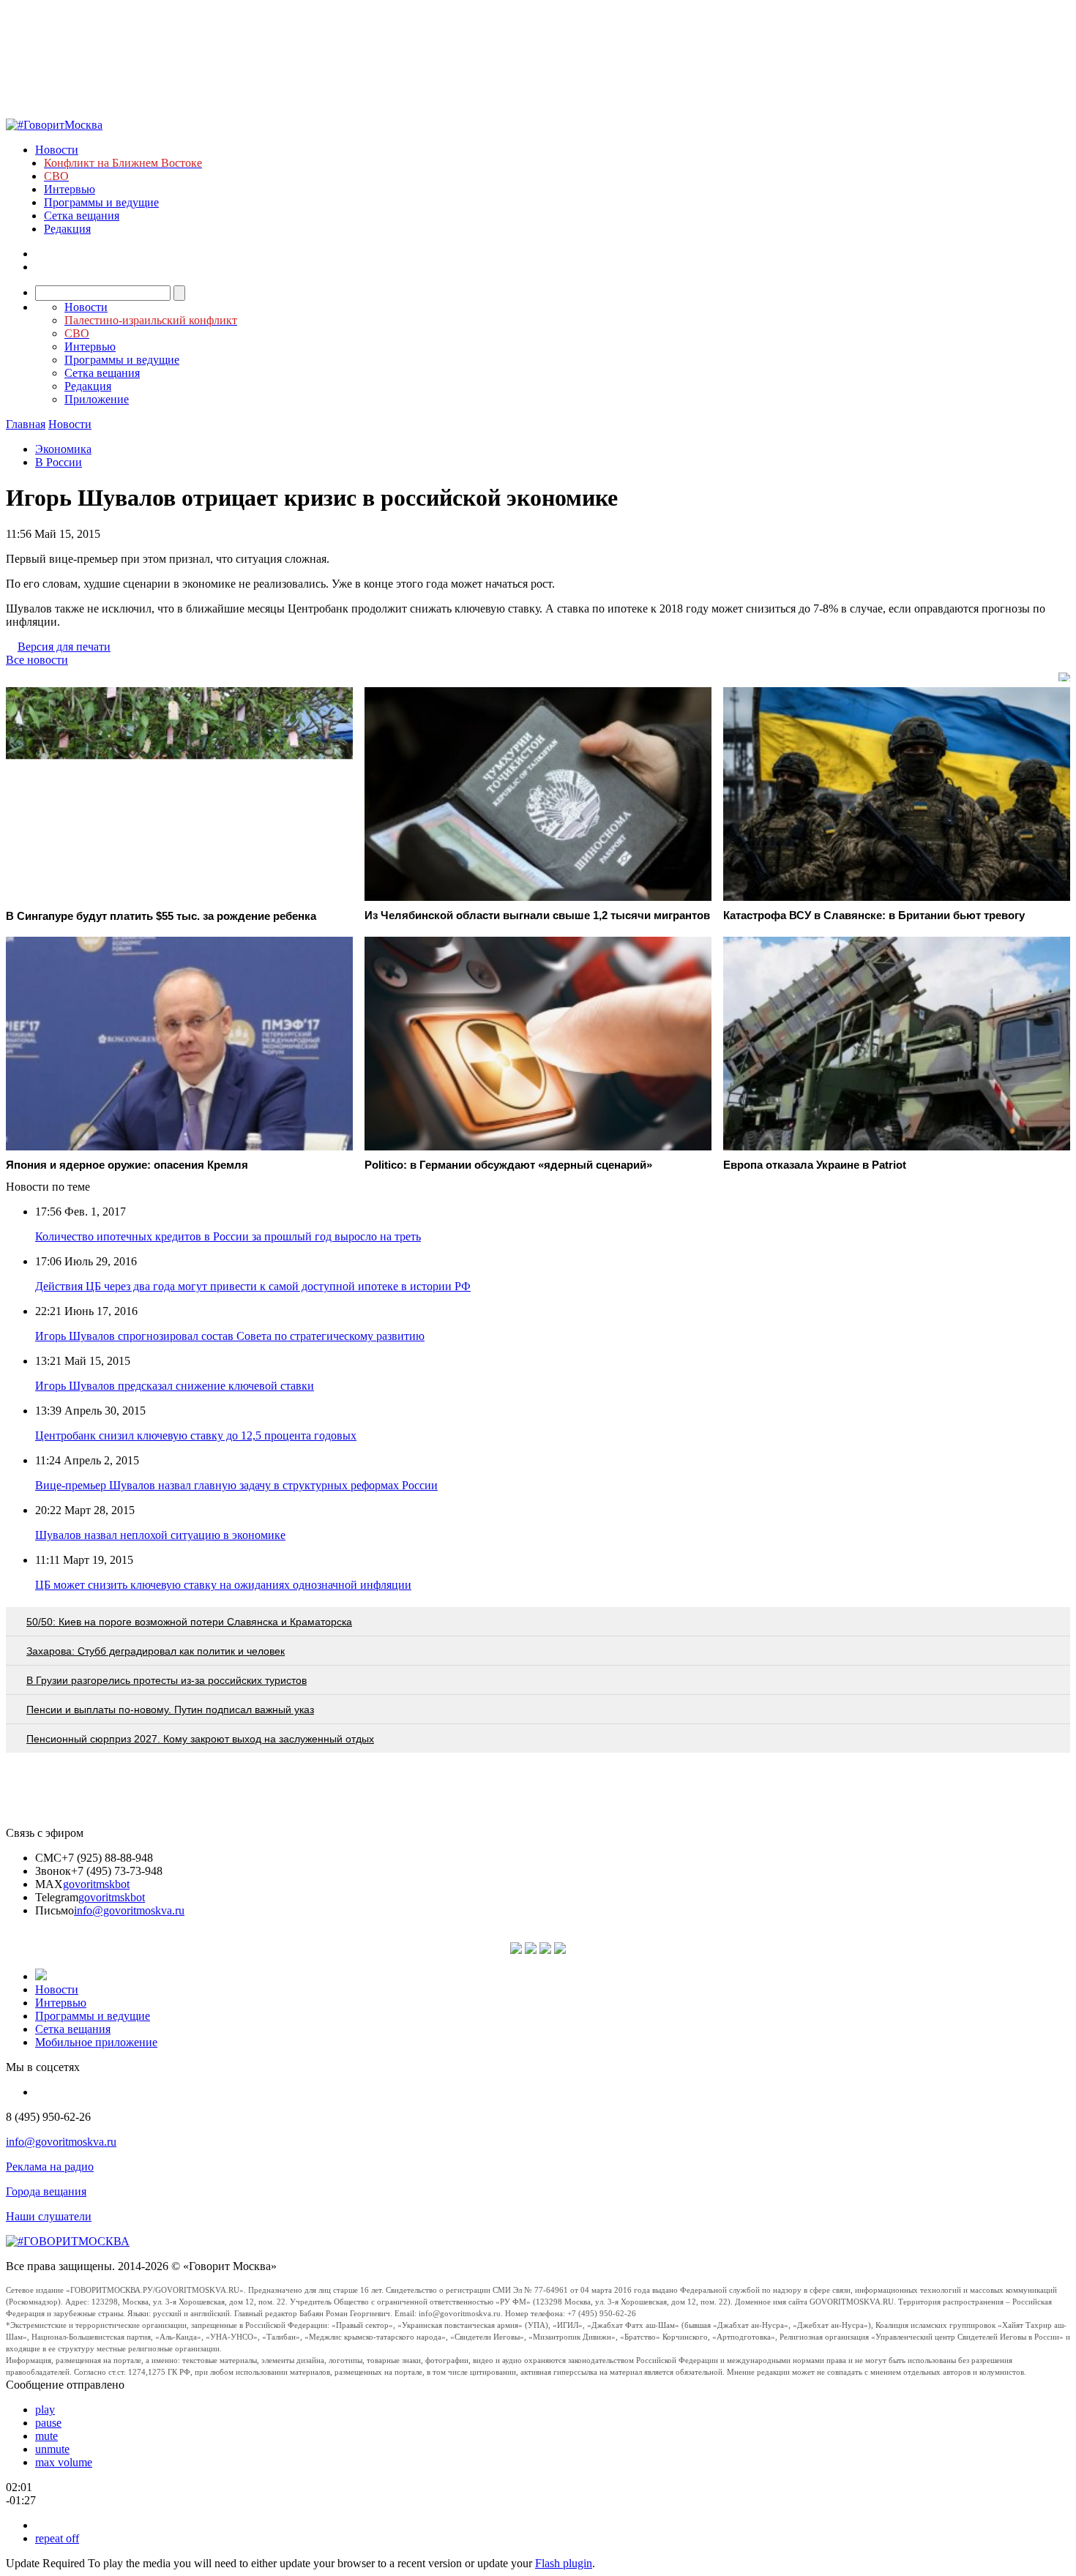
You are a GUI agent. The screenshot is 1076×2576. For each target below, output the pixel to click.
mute (46, 2436)
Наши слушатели (49, 2216)
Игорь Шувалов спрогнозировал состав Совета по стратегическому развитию (230, 1336)
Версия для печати (64, 647)
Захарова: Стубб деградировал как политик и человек (156, 1651)
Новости (57, 150)
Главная (26, 424)
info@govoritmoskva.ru (129, 1910)
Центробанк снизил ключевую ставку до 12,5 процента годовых (196, 1435)
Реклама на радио (50, 2167)
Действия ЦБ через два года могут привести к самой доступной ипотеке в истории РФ (253, 1286)
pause (48, 2423)
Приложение (97, 399)
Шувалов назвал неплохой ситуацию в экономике (160, 1535)
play (45, 2410)
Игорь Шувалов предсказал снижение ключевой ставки (175, 1386)
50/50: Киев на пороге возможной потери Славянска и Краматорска (189, 1622)
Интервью (70, 189)
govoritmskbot (96, 1884)
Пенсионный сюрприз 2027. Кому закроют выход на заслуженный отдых (200, 1739)
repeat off (57, 2538)
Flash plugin (564, 2563)
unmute (52, 2449)
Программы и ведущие (101, 202)
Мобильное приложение (96, 2042)
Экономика (63, 449)
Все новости (37, 660)
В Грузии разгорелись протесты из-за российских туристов (167, 1680)
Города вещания (46, 2191)
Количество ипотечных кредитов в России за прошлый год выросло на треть (228, 1236)
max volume (64, 2462)
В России (59, 462)
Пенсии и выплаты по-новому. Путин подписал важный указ (170, 1710)
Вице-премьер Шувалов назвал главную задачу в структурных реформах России (236, 1485)
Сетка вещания (82, 216)
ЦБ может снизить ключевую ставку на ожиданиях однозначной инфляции (223, 1585)
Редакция (67, 229)
